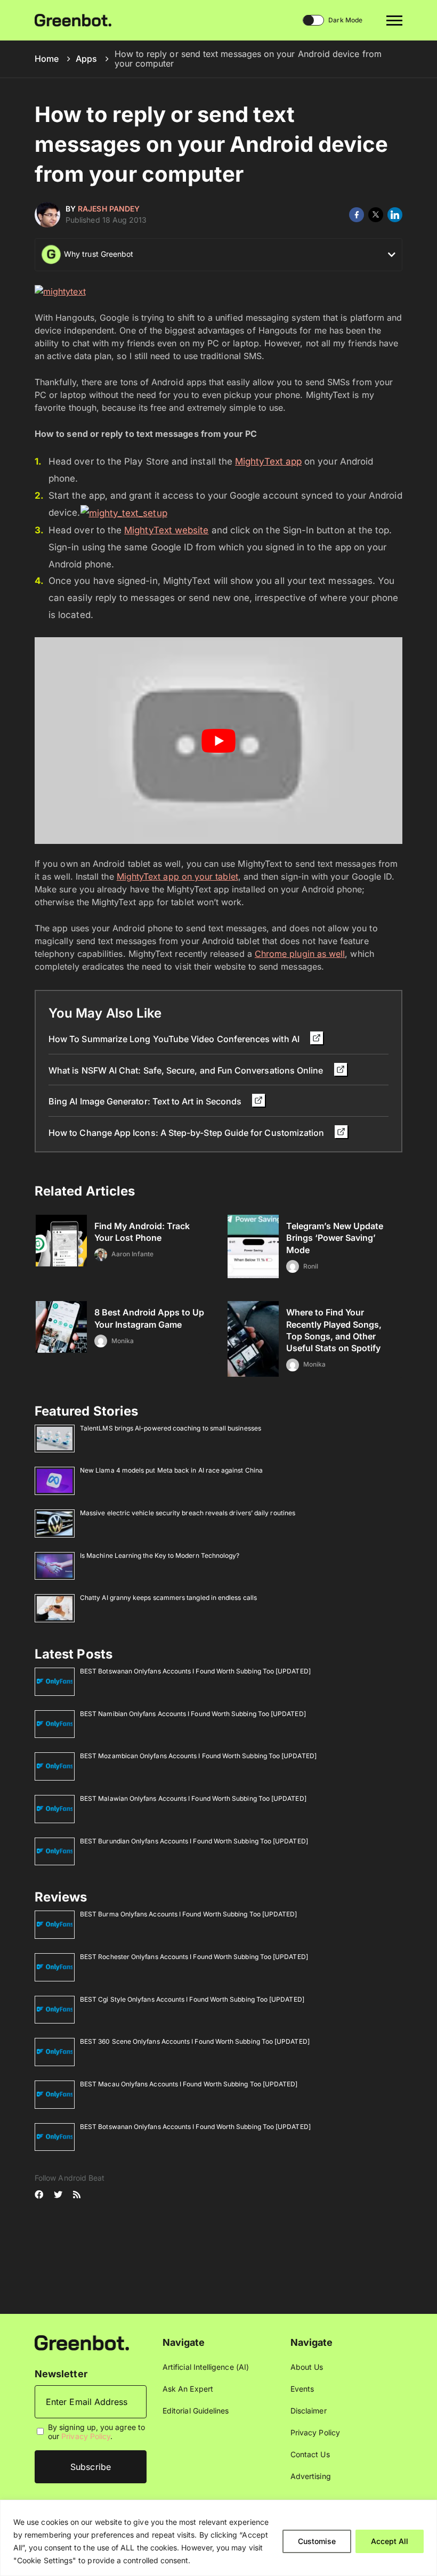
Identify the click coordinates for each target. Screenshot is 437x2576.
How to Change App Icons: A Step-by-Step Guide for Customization (187, 1133)
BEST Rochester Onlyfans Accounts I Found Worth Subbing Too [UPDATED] (194, 1957)
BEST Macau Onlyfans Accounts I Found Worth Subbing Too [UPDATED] (189, 2084)
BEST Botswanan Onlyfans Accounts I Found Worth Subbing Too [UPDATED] (195, 1671)
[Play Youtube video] (218, 741)
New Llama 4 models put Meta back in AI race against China (171, 1470)
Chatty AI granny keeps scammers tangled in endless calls (168, 1598)
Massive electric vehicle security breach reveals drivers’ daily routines (188, 1513)
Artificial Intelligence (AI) (206, 2367)
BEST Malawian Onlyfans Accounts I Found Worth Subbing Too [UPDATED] (193, 1798)
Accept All (390, 2541)
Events (302, 2389)
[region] (218, 2538)
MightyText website (166, 530)
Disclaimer (309, 2411)
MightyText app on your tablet (177, 876)
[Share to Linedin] (395, 215)
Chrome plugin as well (300, 954)
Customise (317, 2541)
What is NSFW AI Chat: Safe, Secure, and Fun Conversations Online (187, 1070)
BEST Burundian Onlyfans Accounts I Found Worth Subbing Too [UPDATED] (194, 1841)
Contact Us (310, 2454)
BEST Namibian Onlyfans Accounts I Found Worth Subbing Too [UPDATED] (193, 1714)
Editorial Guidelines (196, 2411)
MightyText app (268, 461)
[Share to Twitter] (376, 215)
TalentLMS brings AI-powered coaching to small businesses (171, 1428)
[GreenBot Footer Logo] (82, 2342)
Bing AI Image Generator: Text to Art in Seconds (146, 1101)
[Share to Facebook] (357, 215)
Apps (86, 59)
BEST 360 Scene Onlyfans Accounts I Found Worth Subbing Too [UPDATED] (195, 2041)
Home (47, 59)
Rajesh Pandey (109, 209)
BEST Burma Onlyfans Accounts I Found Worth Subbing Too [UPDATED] (188, 1914)
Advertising (311, 2476)
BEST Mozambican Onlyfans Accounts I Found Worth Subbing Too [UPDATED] (198, 1756)
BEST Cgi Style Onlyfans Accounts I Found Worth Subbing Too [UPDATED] (192, 1999)
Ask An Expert (188, 2389)
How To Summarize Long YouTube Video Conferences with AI (175, 1039)
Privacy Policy (86, 2436)
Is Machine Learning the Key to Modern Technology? (160, 1555)
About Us (307, 2367)
